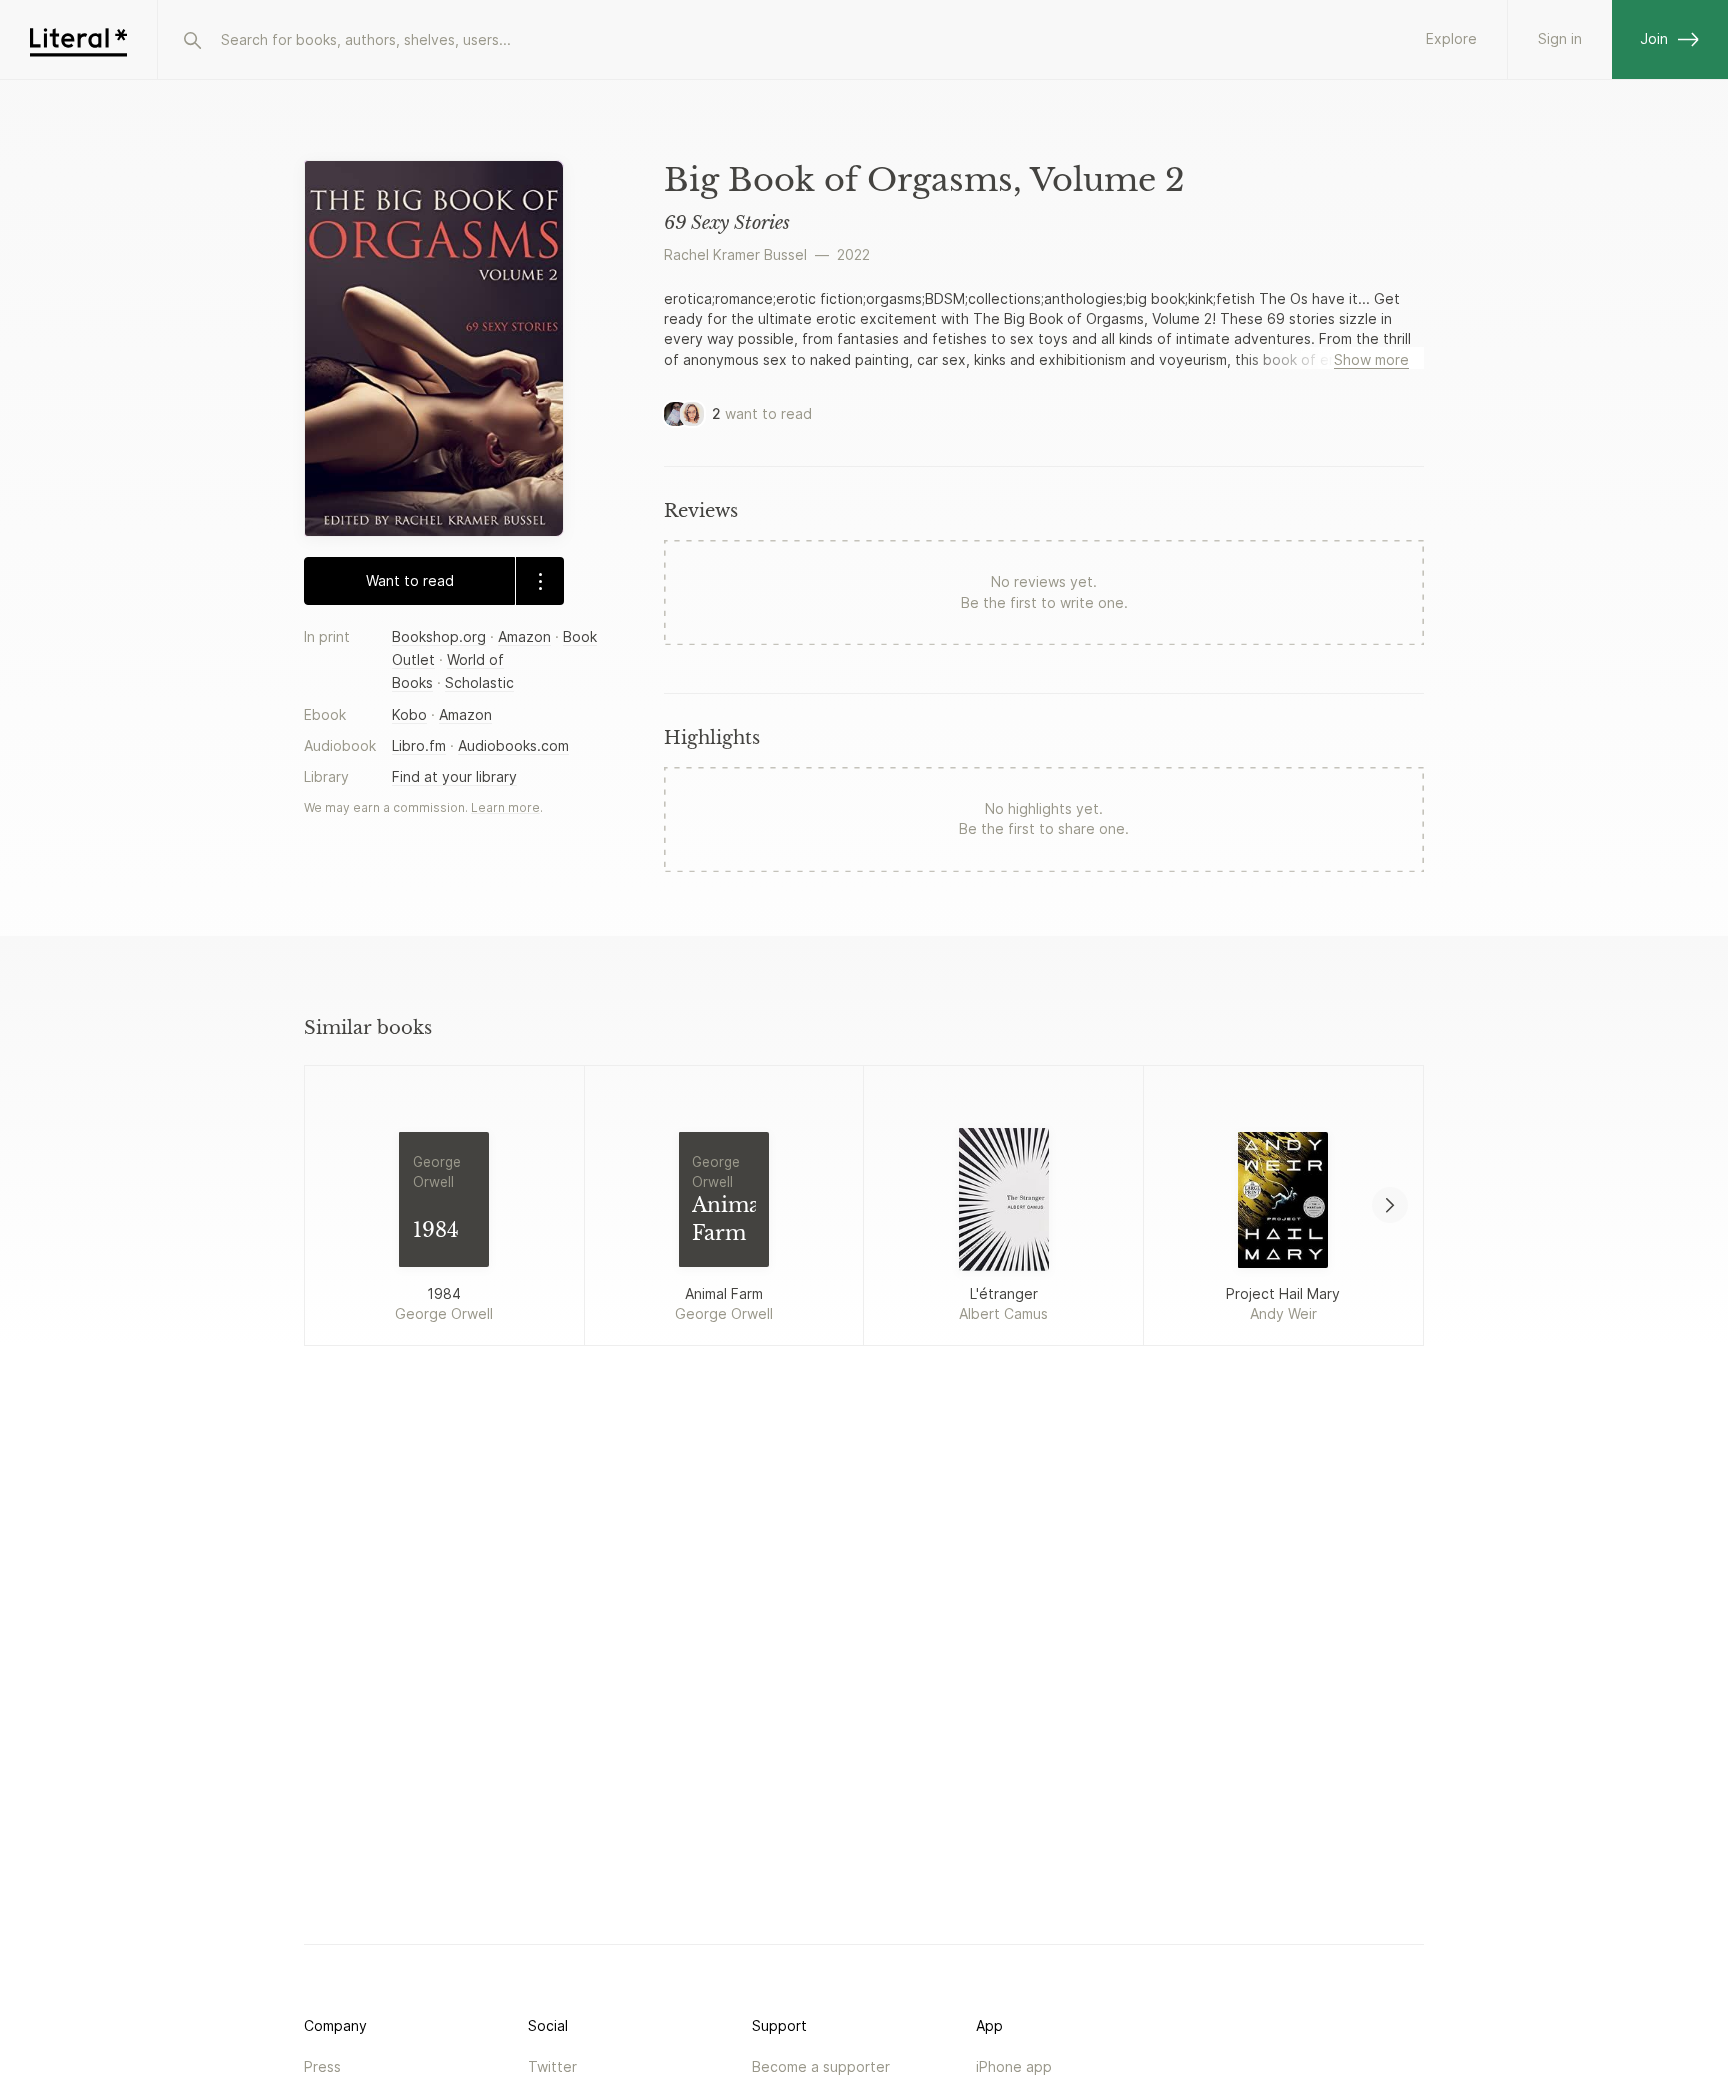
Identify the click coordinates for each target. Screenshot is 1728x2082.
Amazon (524, 636)
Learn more (505, 807)
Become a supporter (821, 2066)
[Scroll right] (1390, 1205)
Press (322, 2066)
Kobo (409, 713)
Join (1654, 38)
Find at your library (454, 775)
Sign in (1560, 38)
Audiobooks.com (513, 744)
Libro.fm (419, 744)
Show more (1371, 359)
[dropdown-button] (539, 581)
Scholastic (479, 682)
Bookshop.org (439, 636)
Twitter (552, 2066)
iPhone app (1014, 2066)
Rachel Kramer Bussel (735, 254)
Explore (1451, 38)
